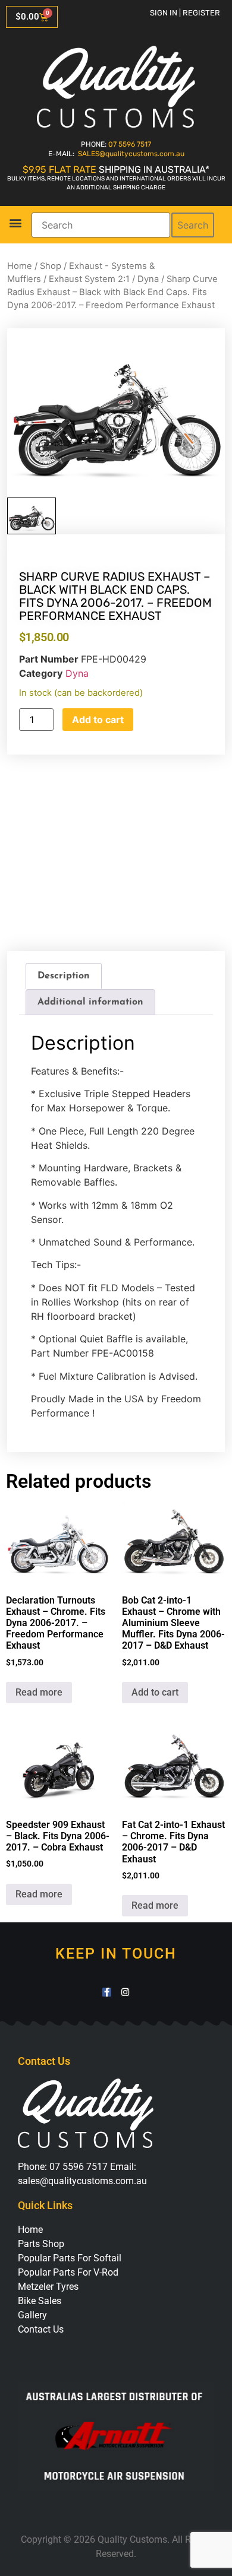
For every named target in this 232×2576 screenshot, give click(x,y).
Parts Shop (41, 2244)
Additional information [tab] (90, 1002)
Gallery (32, 2315)
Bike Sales (40, 2301)
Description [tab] (64, 976)
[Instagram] (125, 1992)
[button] (15, 223)
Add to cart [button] (155, 1692)
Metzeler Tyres (48, 2287)
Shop (51, 266)
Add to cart (98, 720)
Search (193, 225)
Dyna (148, 279)
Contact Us (41, 2329)
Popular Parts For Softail (70, 2258)
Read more (39, 1692)
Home (20, 266)
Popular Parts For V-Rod (68, 2272)
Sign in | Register (185, 13)
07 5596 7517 (130, 144)
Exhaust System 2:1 (89, 279)
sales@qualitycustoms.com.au (82, 2181)
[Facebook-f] (107, 1992)
